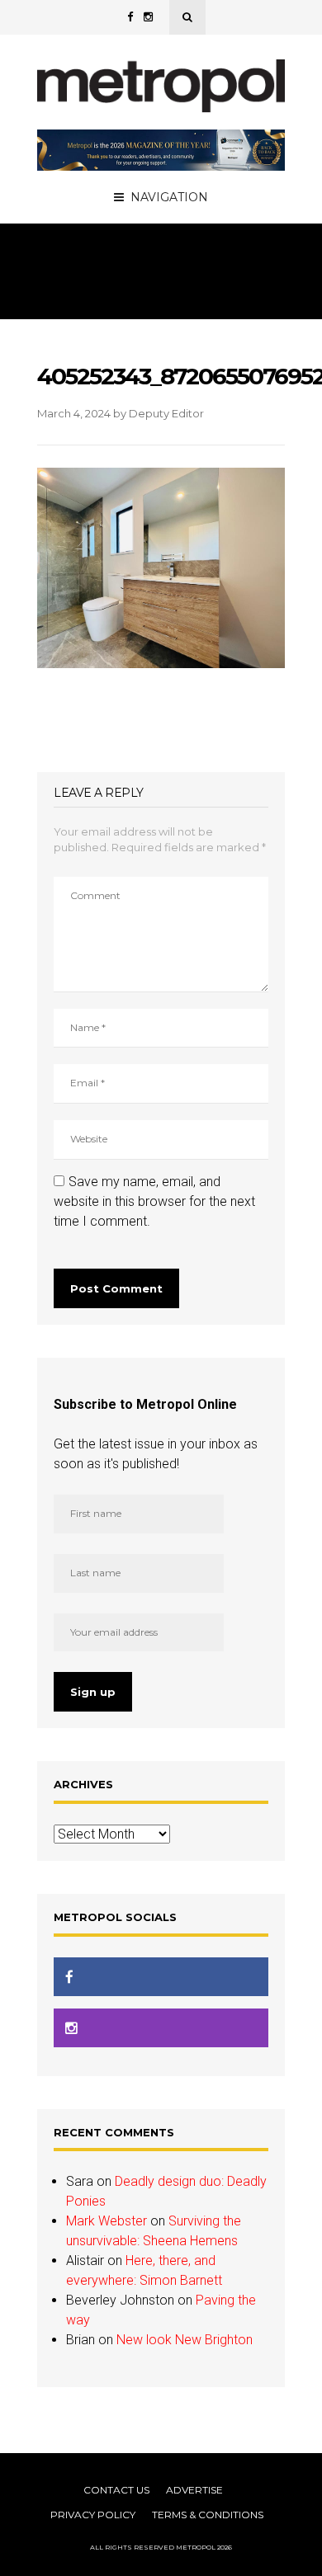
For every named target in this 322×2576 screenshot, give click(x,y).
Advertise (194, 2490)
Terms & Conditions (208, 2515)
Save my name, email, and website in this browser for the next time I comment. (154, 1201)
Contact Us (116, 2490)
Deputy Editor (166, 413)
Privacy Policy (93, 2515)
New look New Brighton (185, 2340)
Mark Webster (107, 2221)
